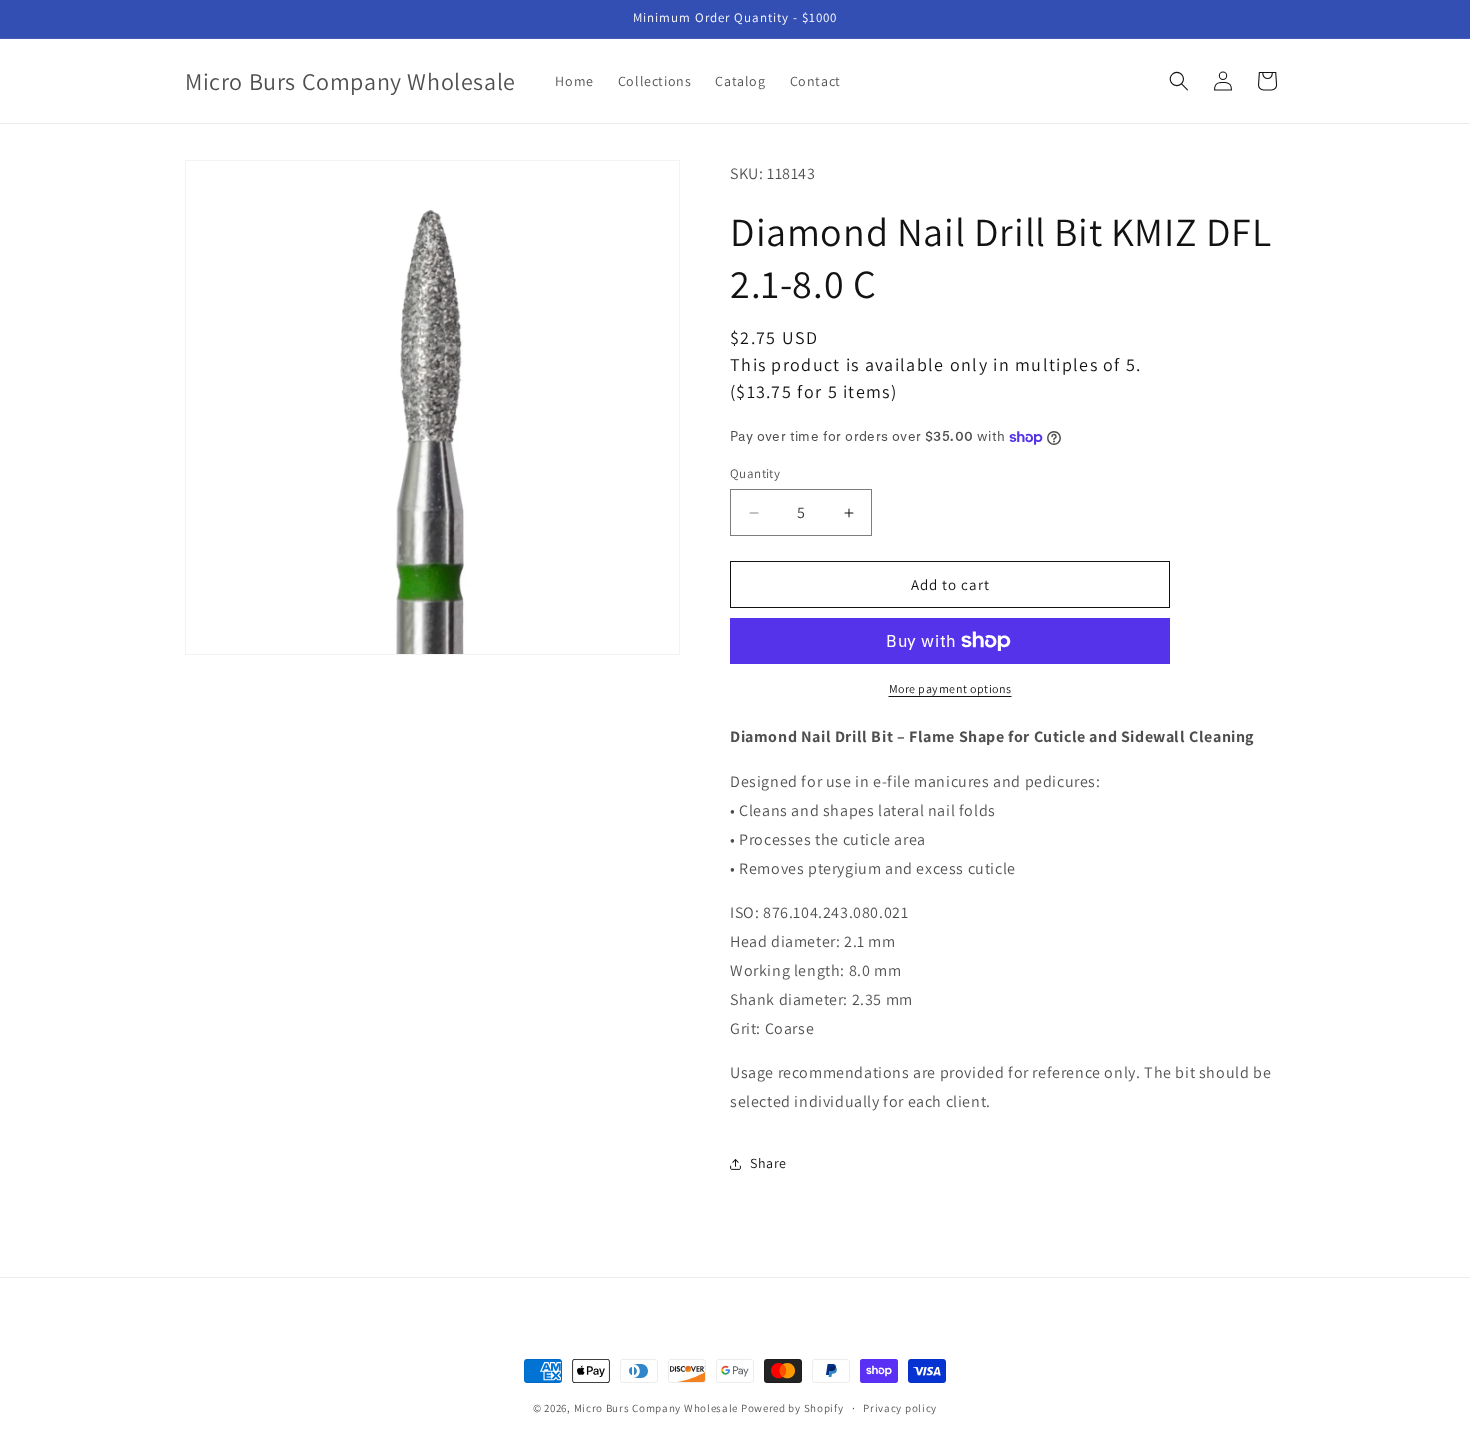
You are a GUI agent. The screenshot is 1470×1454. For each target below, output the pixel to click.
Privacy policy (900, 1408)
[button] (1179, 81)
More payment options (950, 688)
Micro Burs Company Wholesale (656, 1408)
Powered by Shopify (792, 1408)
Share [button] (768, 1163)
